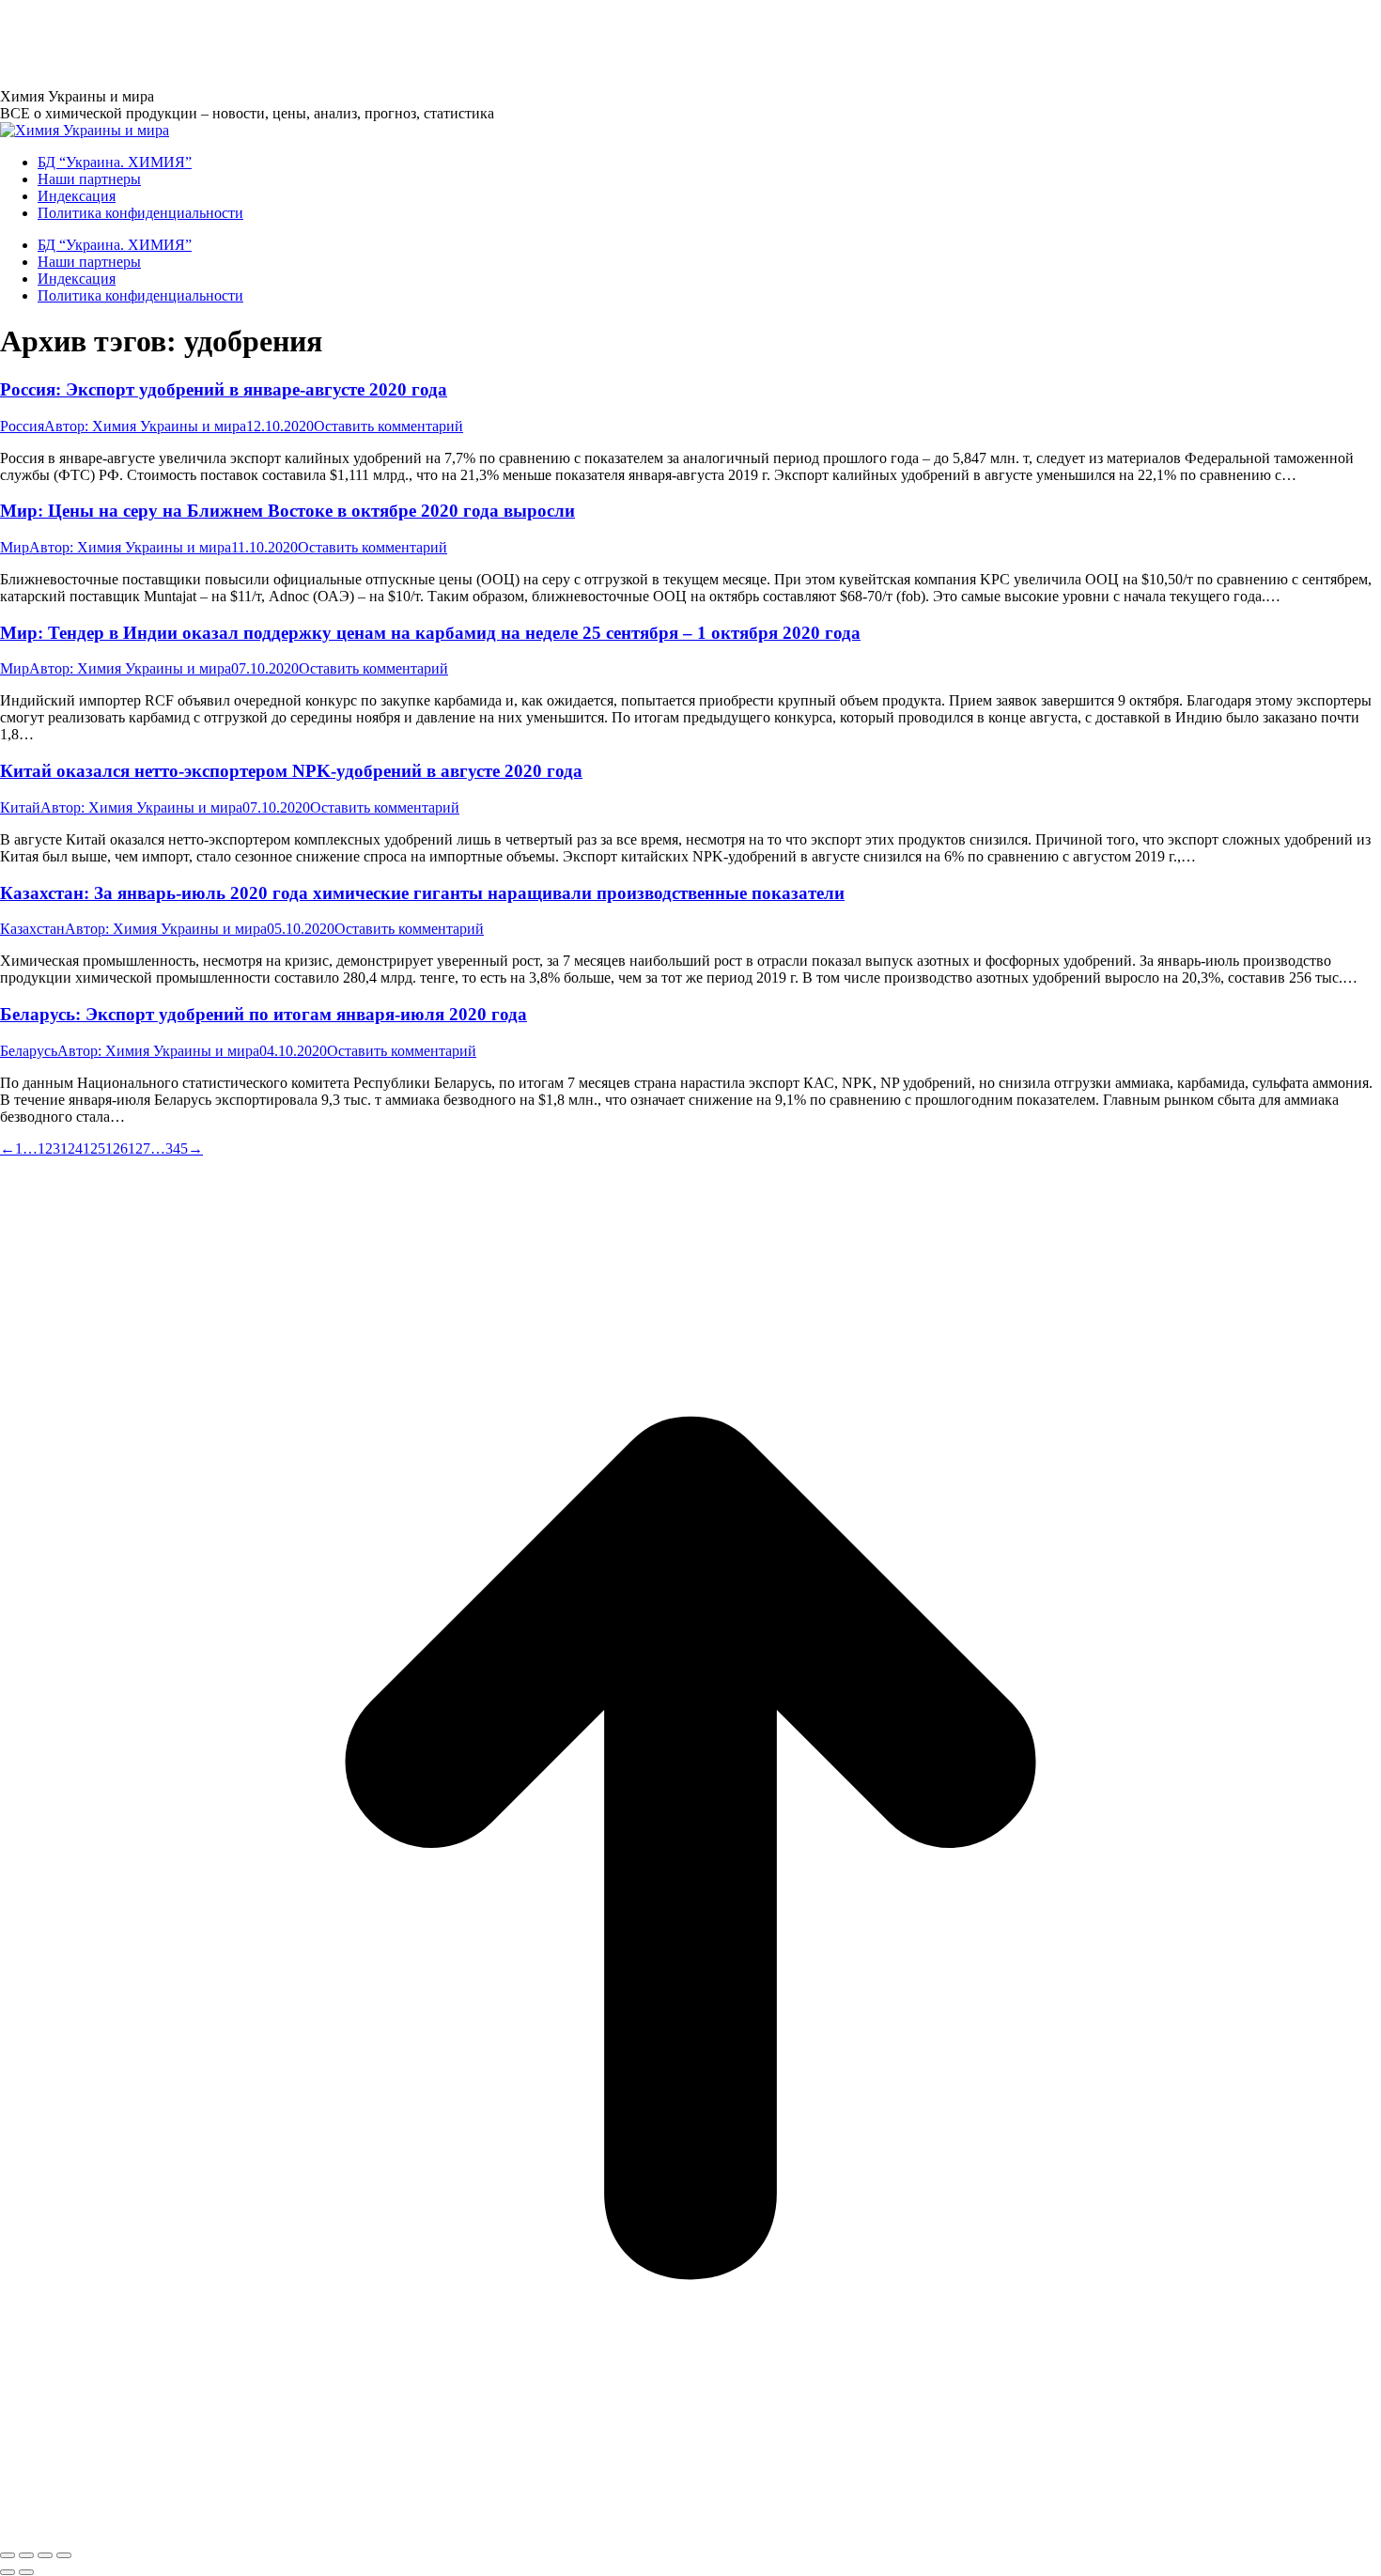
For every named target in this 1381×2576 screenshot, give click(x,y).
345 (177, 1148)
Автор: (145, 426)
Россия (22, 426)
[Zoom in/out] (64, 2555)
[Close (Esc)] (8, 2555)
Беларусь (29, 1051)
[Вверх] (690, 2533)
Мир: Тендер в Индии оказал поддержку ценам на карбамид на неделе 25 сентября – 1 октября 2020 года (430, 633)
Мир (15, 547)
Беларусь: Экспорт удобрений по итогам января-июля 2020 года (264, 1014)
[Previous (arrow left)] (8, 2572)
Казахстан (32, 929)
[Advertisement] (342, 42)
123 (49, 1148)
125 (94, 1148)
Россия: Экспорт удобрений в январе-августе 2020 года (224, 389)
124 (71, 1148)
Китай (20, 807)
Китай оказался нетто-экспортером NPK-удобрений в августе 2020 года (291, 771)
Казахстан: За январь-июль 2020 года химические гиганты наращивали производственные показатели (422, 893)
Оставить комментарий (388, 426)
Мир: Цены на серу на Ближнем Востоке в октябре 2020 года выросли (287, 511)
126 (116, 1148)
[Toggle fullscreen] (45, 2555)
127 (139, 1148)
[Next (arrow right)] (26, 2572)
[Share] (26, 2555)
